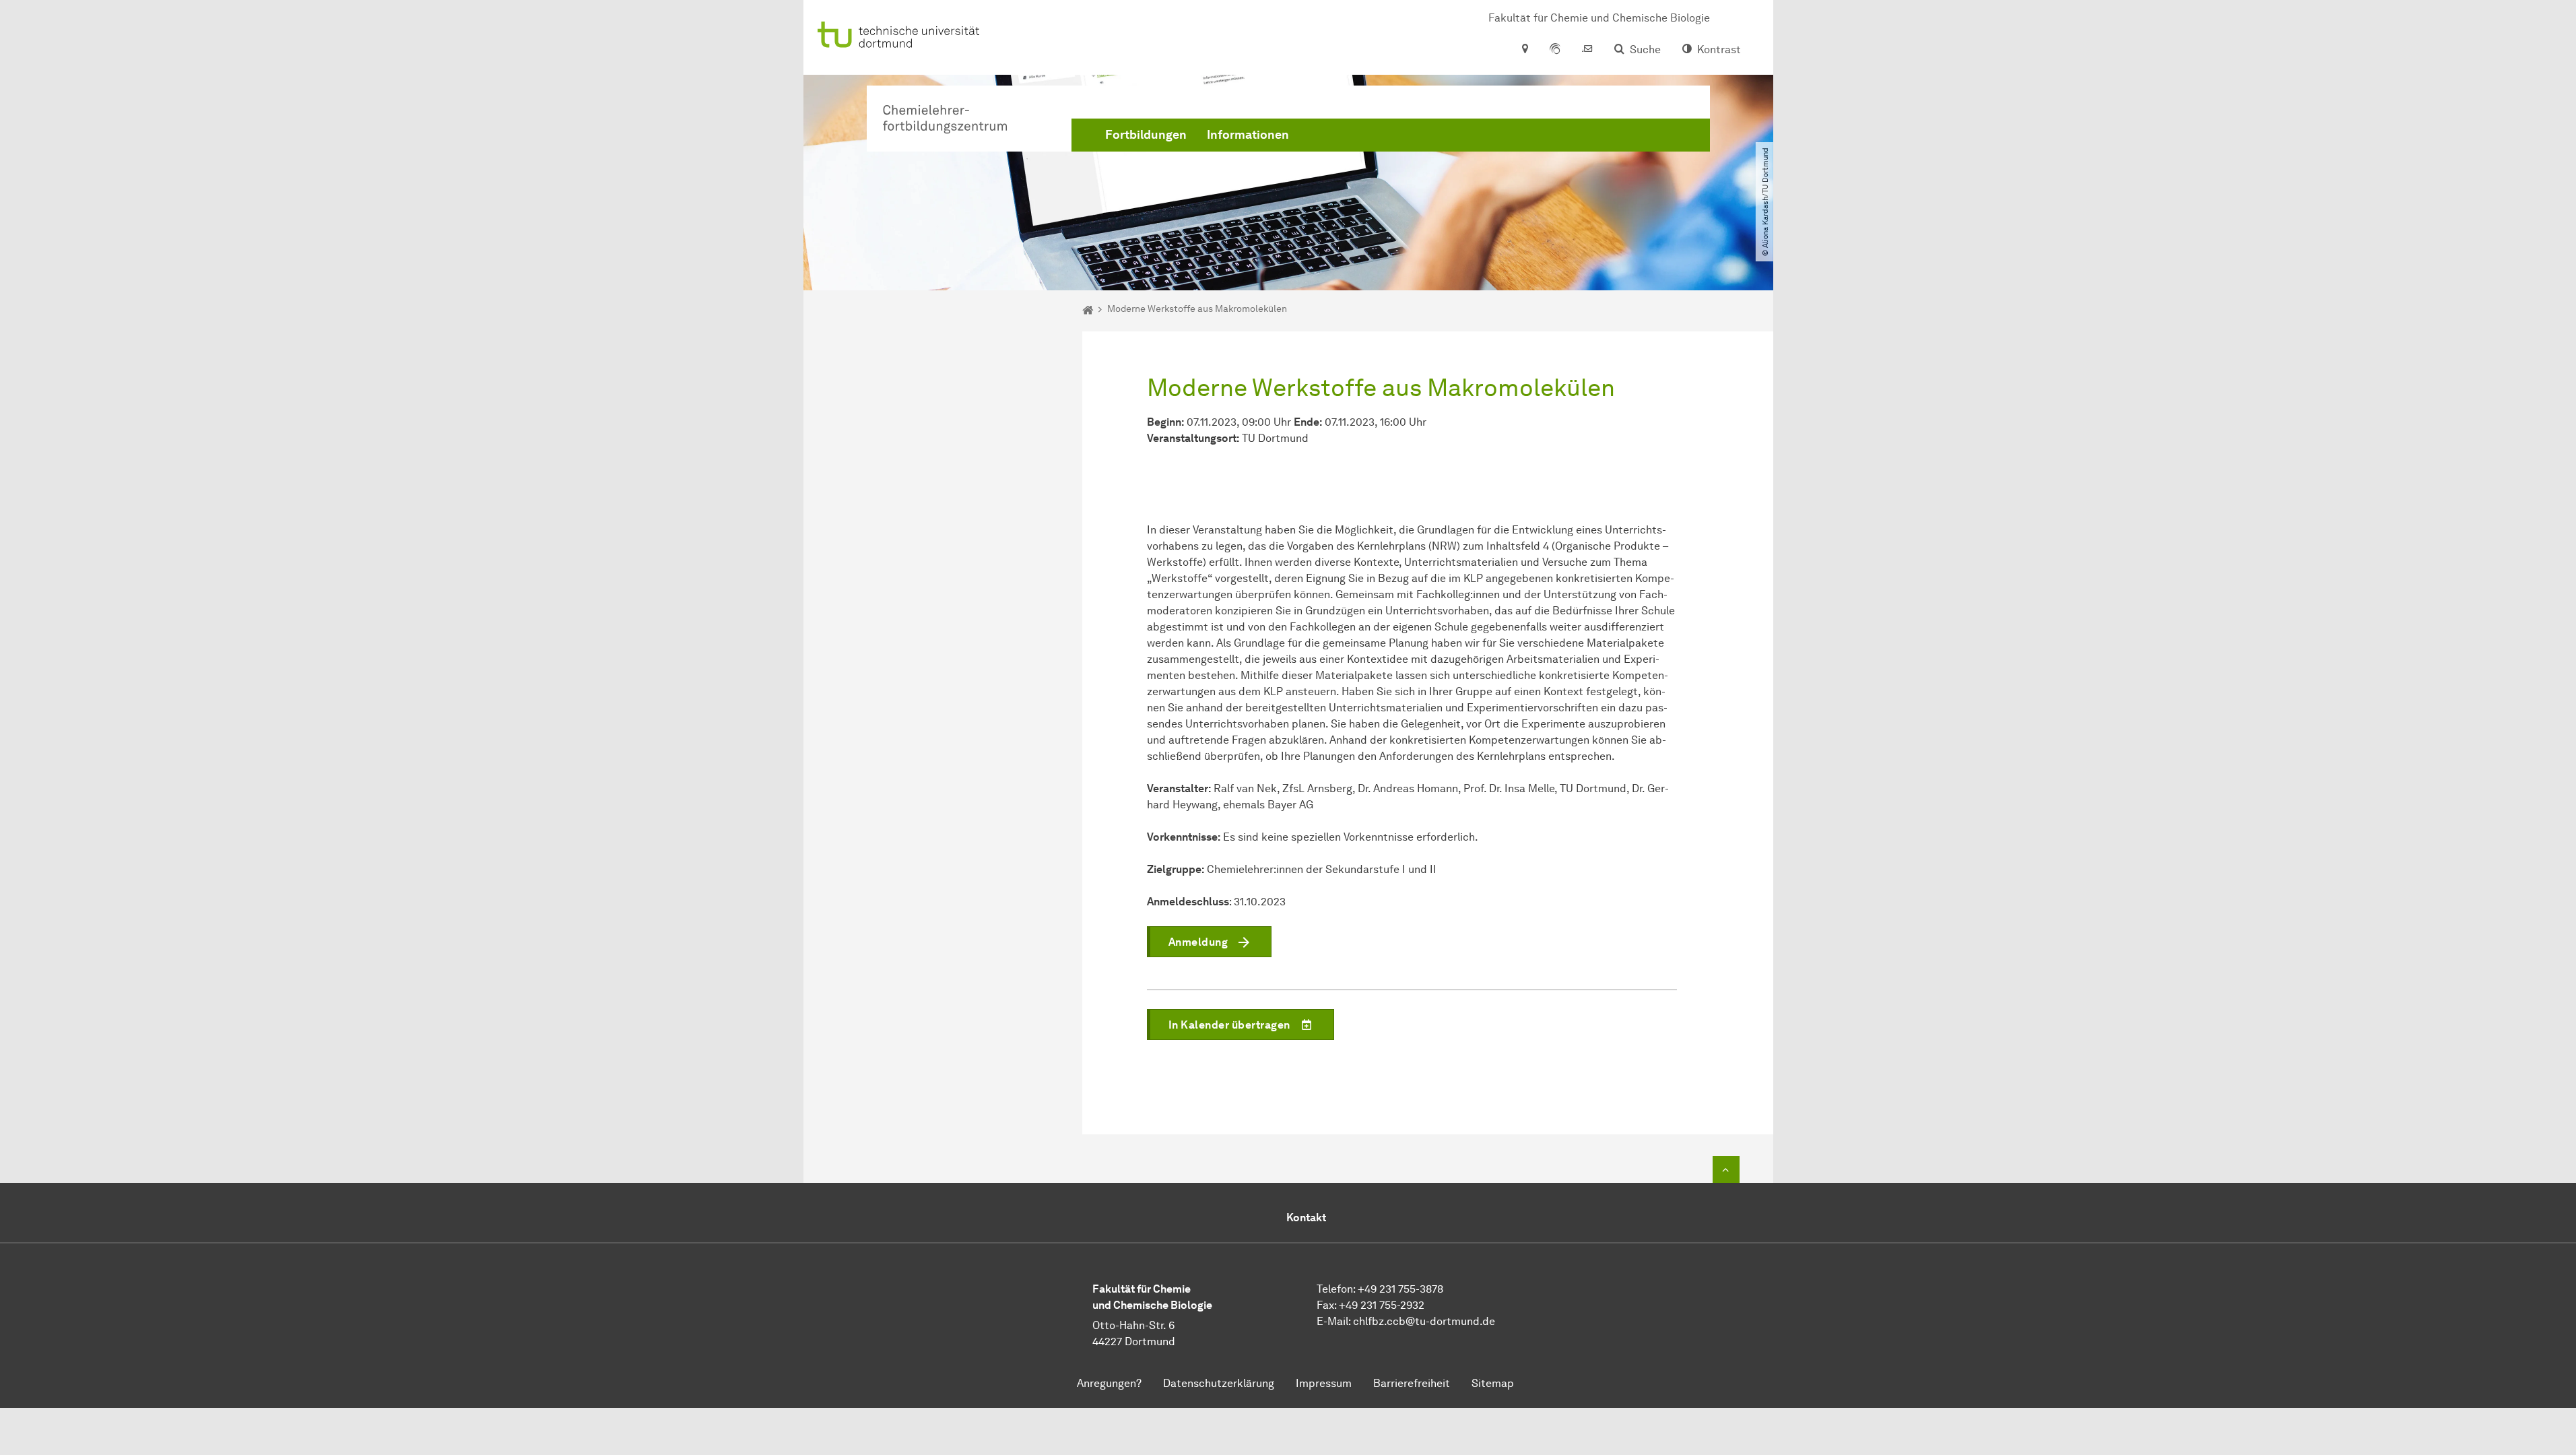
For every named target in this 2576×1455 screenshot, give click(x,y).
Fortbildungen (1146, 135)
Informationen (1248, 135)
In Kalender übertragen (1229, 1025)
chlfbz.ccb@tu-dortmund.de (1424, 1321)
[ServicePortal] (1555, 50)
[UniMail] (1587, 50)
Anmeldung (1198, 942)
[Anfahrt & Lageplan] (1524, 50)
